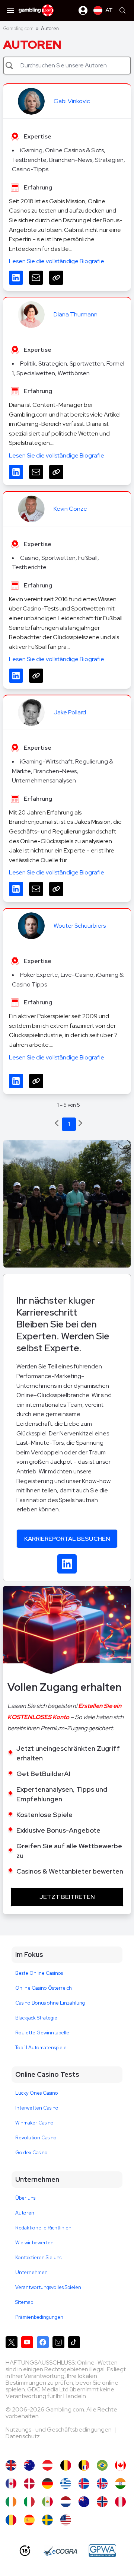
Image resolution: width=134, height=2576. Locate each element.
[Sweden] (47, 2520)
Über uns (25, 2198)
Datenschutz (23, 2436)
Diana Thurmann (76, 314)
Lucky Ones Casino (37, 2093)
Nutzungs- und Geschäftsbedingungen (59, 2430)
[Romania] (11, 2520)
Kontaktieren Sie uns (38, 2258)
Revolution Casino (36, 2138)
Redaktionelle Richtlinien (43, 2228)
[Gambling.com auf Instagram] (58, 2342)
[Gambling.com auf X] (12, 2342)
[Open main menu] (10, 10)
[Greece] (66, 2483)
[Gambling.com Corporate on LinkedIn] (67, 1564)
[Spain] (29, 2520)
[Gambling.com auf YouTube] (27, 2342)
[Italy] (29, 2502)
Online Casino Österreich (44, 1988)
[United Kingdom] (11, 2465)
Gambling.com (18, 28)
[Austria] (47, 2465)
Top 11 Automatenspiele (41, 2048)
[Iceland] (84, 2483)
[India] (120, 2483)
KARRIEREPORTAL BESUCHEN (67, 1539)
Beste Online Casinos (39, 1973)
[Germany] (47, 2483)
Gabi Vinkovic (72, 101)
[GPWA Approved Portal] (102, 2551)
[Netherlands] (66, 2502)
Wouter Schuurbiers (80, 926)
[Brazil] (102, 2465)
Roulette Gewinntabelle (42, 2033)
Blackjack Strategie (36, 2018)
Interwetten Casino (37, 2108)
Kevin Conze (70, 509)
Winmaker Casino (34, 2123)
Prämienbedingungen (39, 2317)
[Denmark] (29, 2483)
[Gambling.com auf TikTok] (74, 2342)
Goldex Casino (31, 2153)
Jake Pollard (70, 712)
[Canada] (120, 2465)
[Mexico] (47, 2502)
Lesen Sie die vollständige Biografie (57, 261)
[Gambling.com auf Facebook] (43, 2342)
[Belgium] (66, 2465)
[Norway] (102, 2502)
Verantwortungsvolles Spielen (48, 2287)
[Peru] (120, 2502)
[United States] (66, 2520)
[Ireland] (11, 2502)
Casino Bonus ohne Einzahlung (50, 2003)
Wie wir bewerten (34, 2243)
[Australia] (29, 2465)
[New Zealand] (84, 2502)
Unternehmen (31, 2272)
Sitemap (24, 2302)
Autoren (25, 2213)
